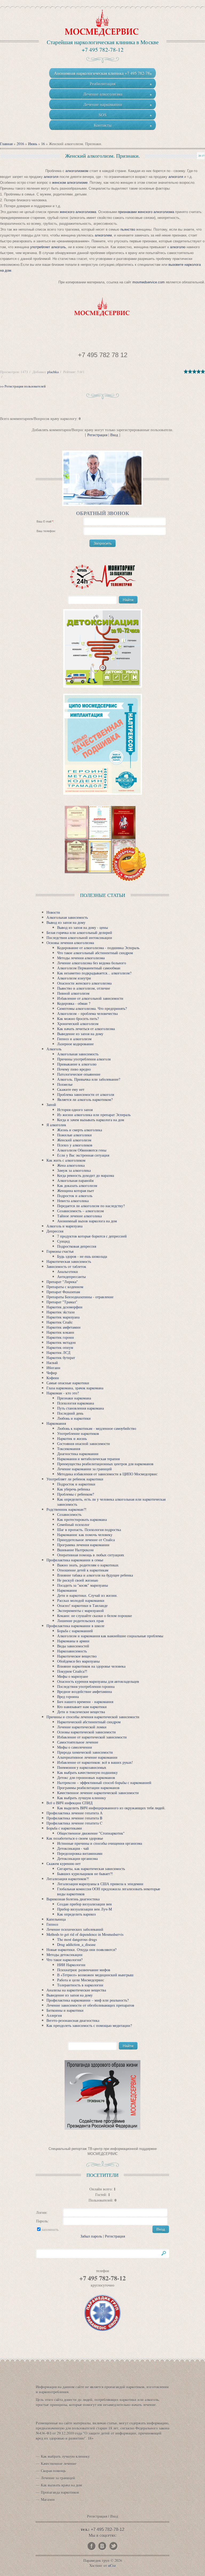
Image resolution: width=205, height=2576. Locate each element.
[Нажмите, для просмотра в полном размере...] (102, 307)
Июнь (33, 144)
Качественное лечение (59, 2463)
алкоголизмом (77, 171)
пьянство (128, 229)
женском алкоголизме (70, 183)
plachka (53, 372)
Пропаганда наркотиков (60, 2492)
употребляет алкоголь (48, 247)
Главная (6, 144)
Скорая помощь (53, 2471)
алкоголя (51, 177)
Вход (114, 435)
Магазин (48, 2499)
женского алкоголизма (77, 212)
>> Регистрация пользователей (23, 386)
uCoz (112, 2565)
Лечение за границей (58, 2478)
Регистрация (97, 435)
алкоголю (177, 247)
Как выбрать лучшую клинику (65, 2456)
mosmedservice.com (149, 282)
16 (43, 144)
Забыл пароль (91, 2236)
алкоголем (103, 235)
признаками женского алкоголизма (147, 212)
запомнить (50, 2229)
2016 (20, 144)
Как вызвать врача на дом (61, 2485)
